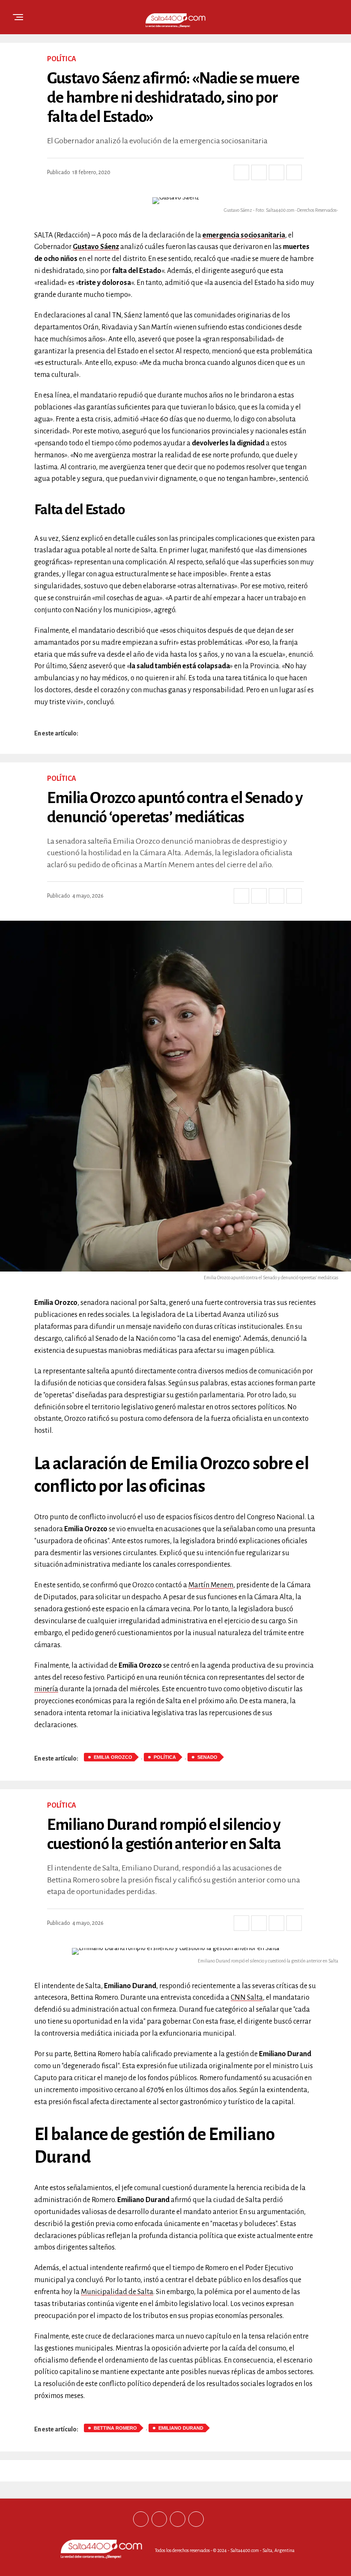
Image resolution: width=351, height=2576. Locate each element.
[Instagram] (178, 2519)
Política (165, 1757)
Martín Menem (211, 1585)
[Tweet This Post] (259, 172)
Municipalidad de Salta (117, 2292)
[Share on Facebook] (241, 172)
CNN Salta (247, 1998)
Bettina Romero (115, 2428)
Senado (207, 1757)
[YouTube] (196, 2519)
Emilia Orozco (113, 1757)
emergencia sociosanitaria (244, 235)
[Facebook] (141, 2519)
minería (46, 1689)
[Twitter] (159, 2519)
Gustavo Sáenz (96, 247)
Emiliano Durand (181, 2428)
